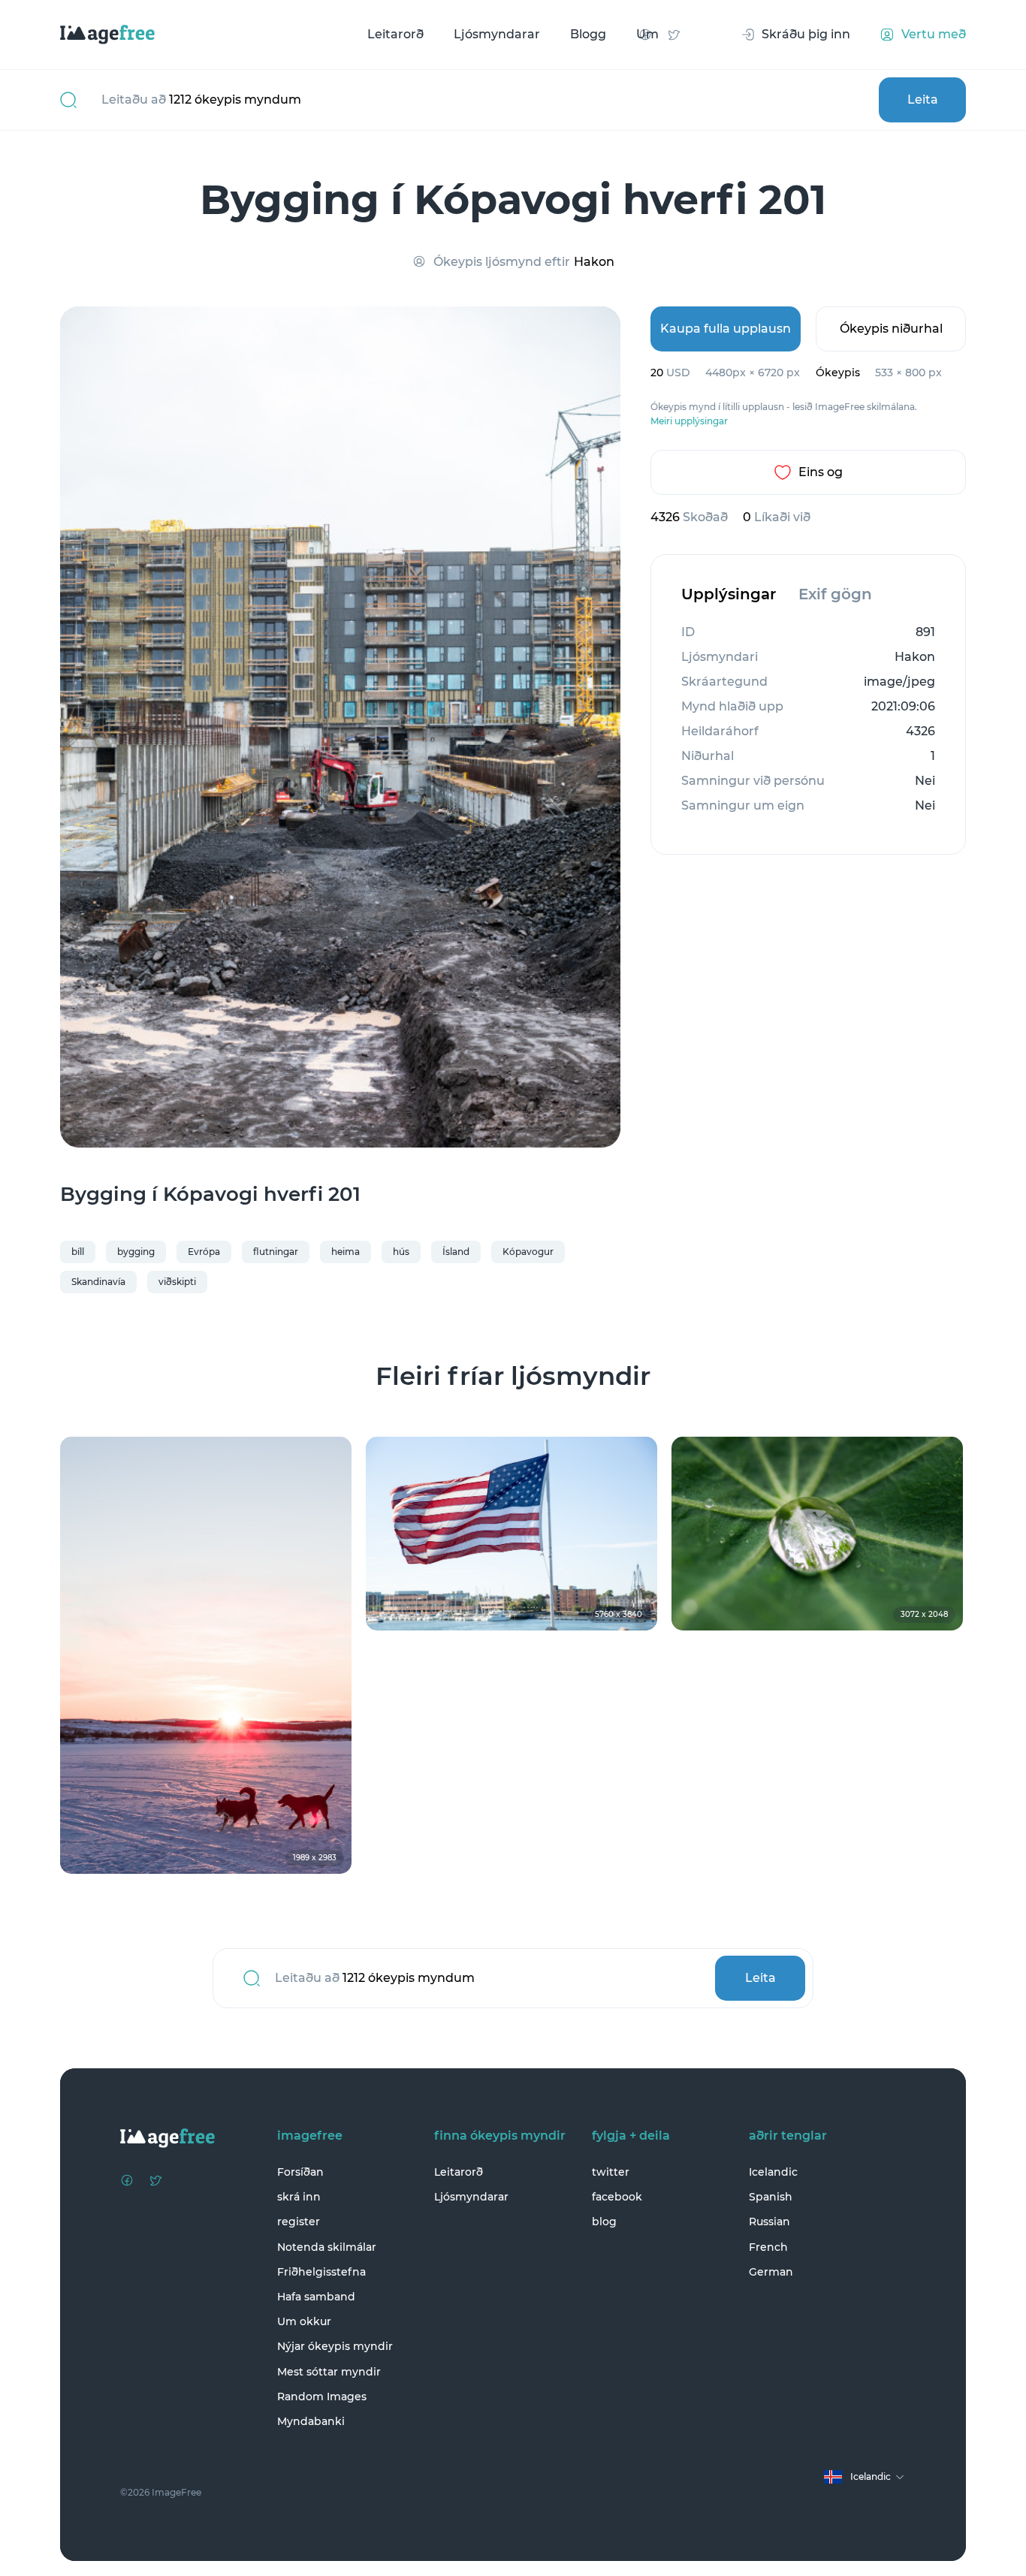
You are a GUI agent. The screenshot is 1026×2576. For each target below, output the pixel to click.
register (299, 2222)
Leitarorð (395, 34)
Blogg (588, 34)
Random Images (322, 2397)
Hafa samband (316, 2297)
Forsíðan (300, 2172)
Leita (923, 100)
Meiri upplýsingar (689, 421)
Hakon (594, 262)
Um (647, 34)
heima (346, 1252)
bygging (136, 1252)
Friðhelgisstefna (321, 2272)
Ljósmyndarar (497, 34)
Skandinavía (98, 1282)
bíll (78, 1252)
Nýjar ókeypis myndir (335, 2346)
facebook (617, 2197)
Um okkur (304, 2321)
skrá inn (299, 2197)
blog (604, 2222)
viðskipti (177, 1282)
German (771, 2272)
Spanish (771, 2197)
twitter (611, 2172)
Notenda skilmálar (327, 2247)
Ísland (456, 1252)
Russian (769, 2222)
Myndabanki (311, 2421)
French (768, 2247)
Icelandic (773, 2172)
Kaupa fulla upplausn (726, 329)
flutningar (276, 1252)
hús (401, 1252)
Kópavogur (528, 1252)
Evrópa (204, 1252)
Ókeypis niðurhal (891, 329)
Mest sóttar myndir (329, 2372)
